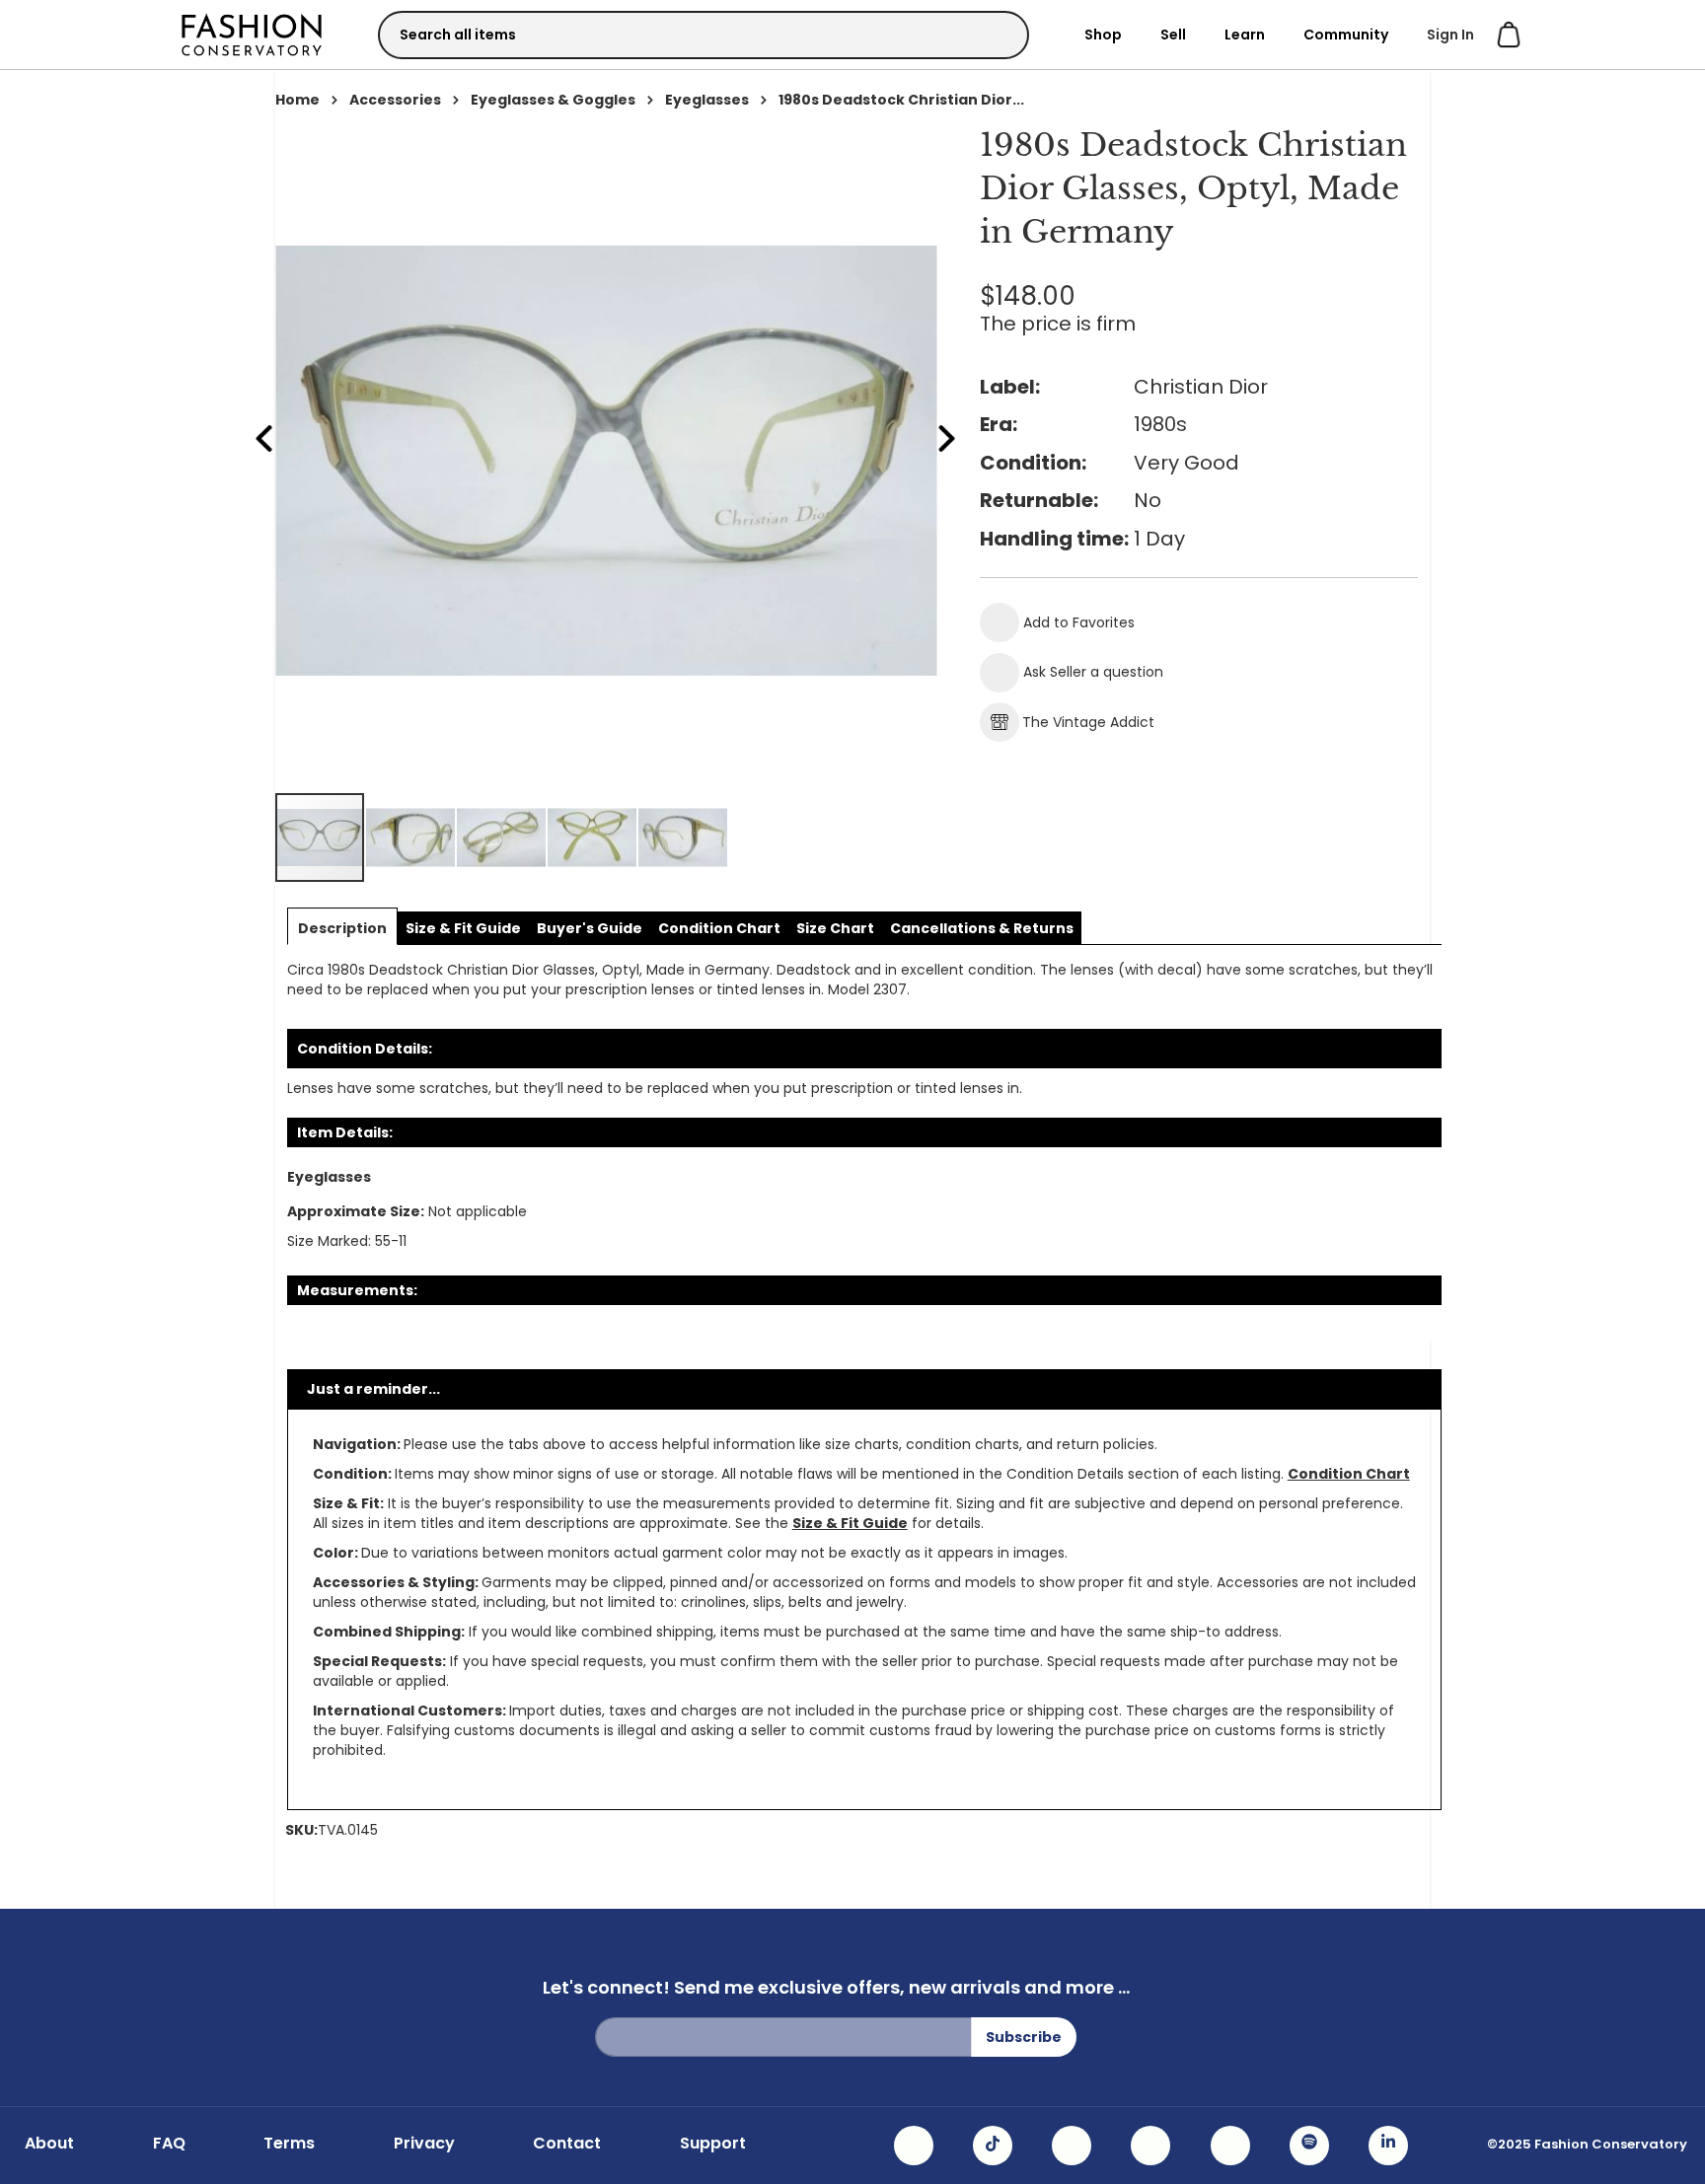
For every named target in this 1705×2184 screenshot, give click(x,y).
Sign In (1450, 35)
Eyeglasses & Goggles (553, 100)
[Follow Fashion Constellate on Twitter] (1150, 2146)
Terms (289, 2144)
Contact (567, 2144)
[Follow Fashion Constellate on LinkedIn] (1388, 2146)
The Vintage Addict (1088, 722)
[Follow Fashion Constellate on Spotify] (1309, 2146)
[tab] (342, 928)
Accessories (395, 100)
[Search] (997, 34)
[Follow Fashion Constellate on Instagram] (914, 2146)
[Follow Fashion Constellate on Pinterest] (1230, 2146)
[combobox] (704, 35)
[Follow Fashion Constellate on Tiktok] (993, 2146)
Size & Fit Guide (850, 1523)
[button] (411, 837)
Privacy (424, 2144)
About (49, 2144)
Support (713, 2144)
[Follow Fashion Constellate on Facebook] (1072, 2146)
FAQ (169, 2144)
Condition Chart (1349, 1474)
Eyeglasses (707, 100)
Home (297, 100)
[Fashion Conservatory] (252, 34)
